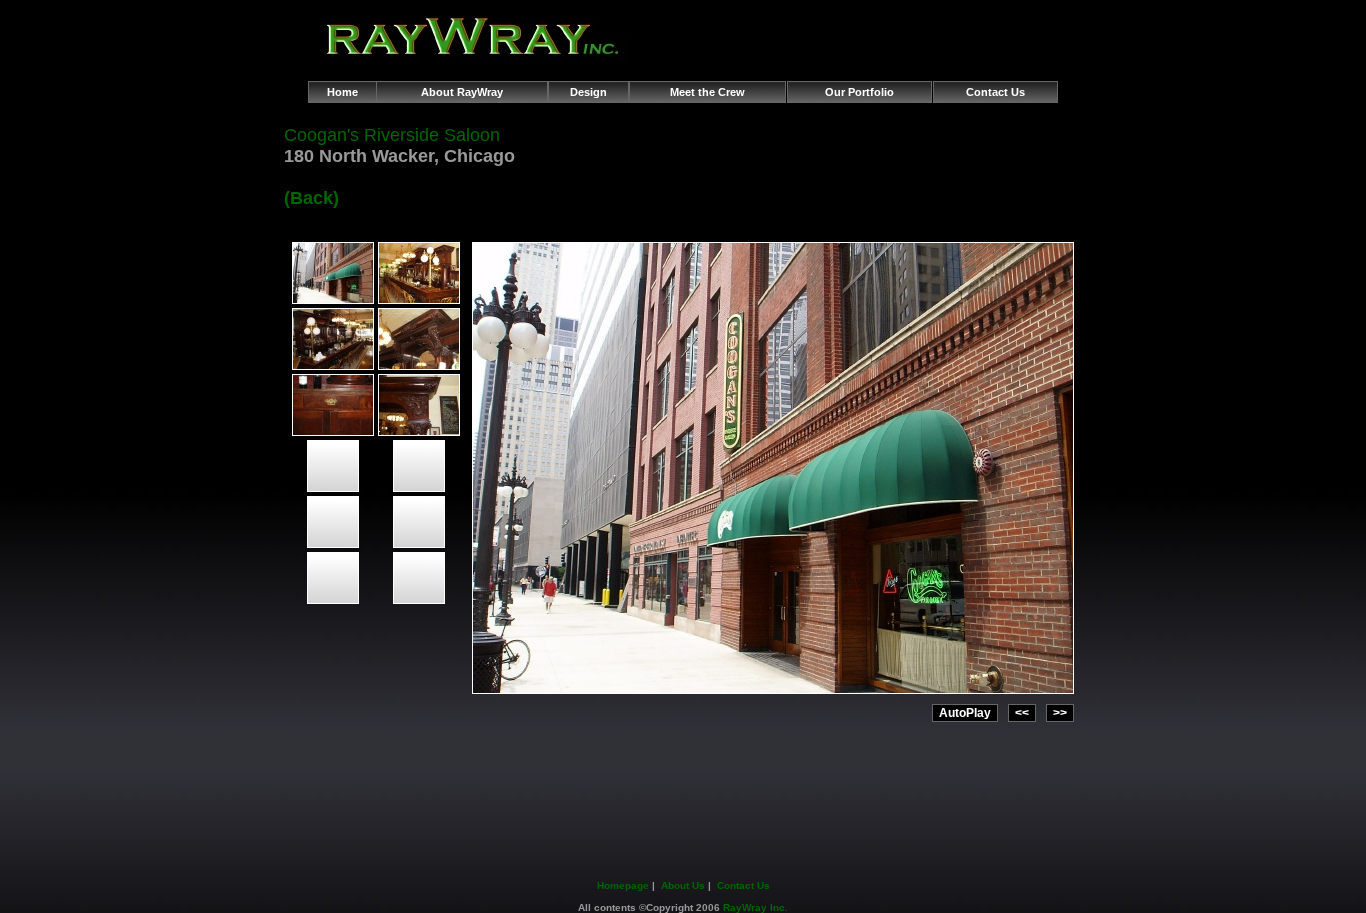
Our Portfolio (859, 92)
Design (588, 92)
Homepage (623, 885)
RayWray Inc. (755, 907)
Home (342, 92)
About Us (683, 885)
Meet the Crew (707, 92)
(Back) (311, 198)
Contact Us (995, 92)
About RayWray (462, 92)
